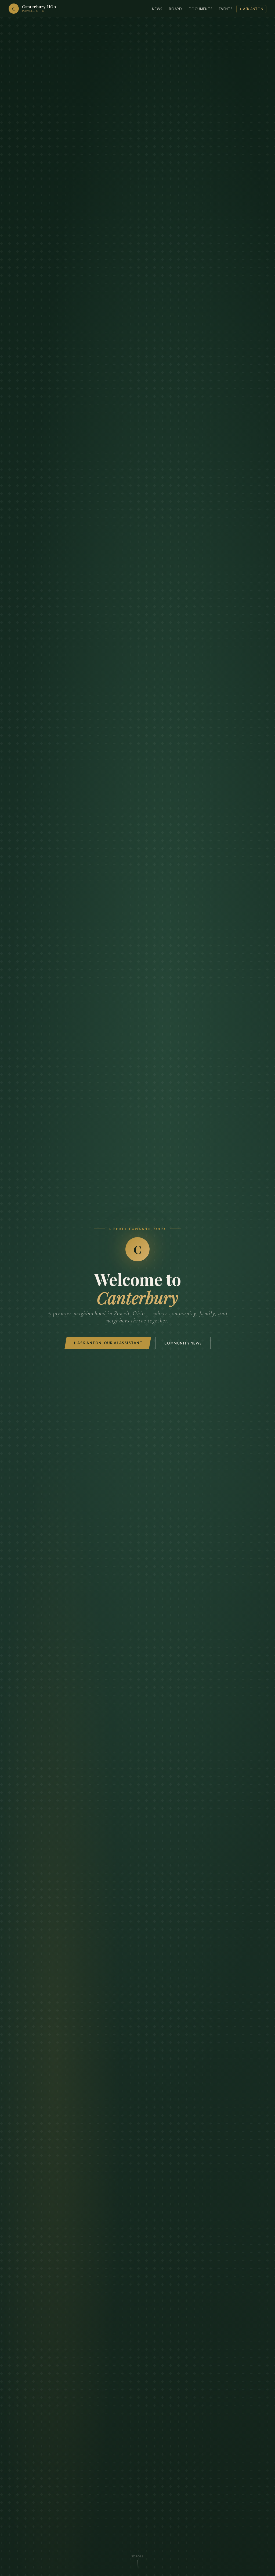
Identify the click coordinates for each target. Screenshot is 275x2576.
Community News (183, 1343)
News (157, 9)
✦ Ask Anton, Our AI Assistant (108, 1343)
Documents (201, 9)
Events (226, 9)
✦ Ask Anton (251, 9)
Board (176, 9)
